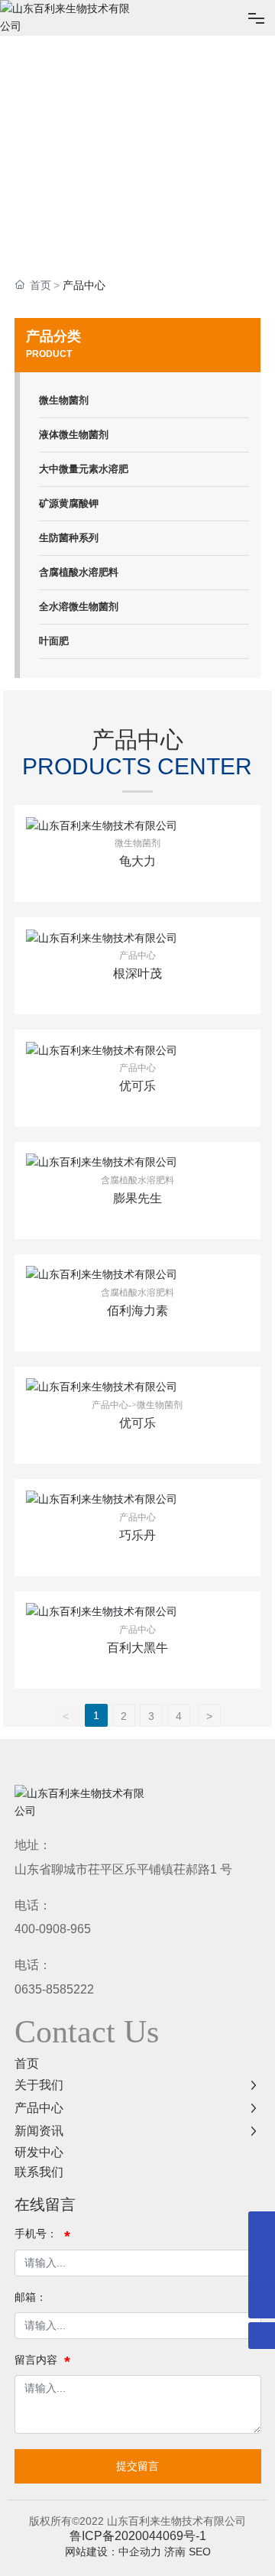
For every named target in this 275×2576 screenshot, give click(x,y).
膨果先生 (137, 1198)
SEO (200, 2552)
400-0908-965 (53, 1929)
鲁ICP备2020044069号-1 (138, 2536)
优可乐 (137, 1086)
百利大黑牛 (137, 1648)
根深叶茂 (137, 973)
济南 (175, 2552)
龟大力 (137, 861)
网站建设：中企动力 (113, 2552)
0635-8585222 (54, 1989)
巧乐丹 (137, 1535)
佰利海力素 (137, 1311)
